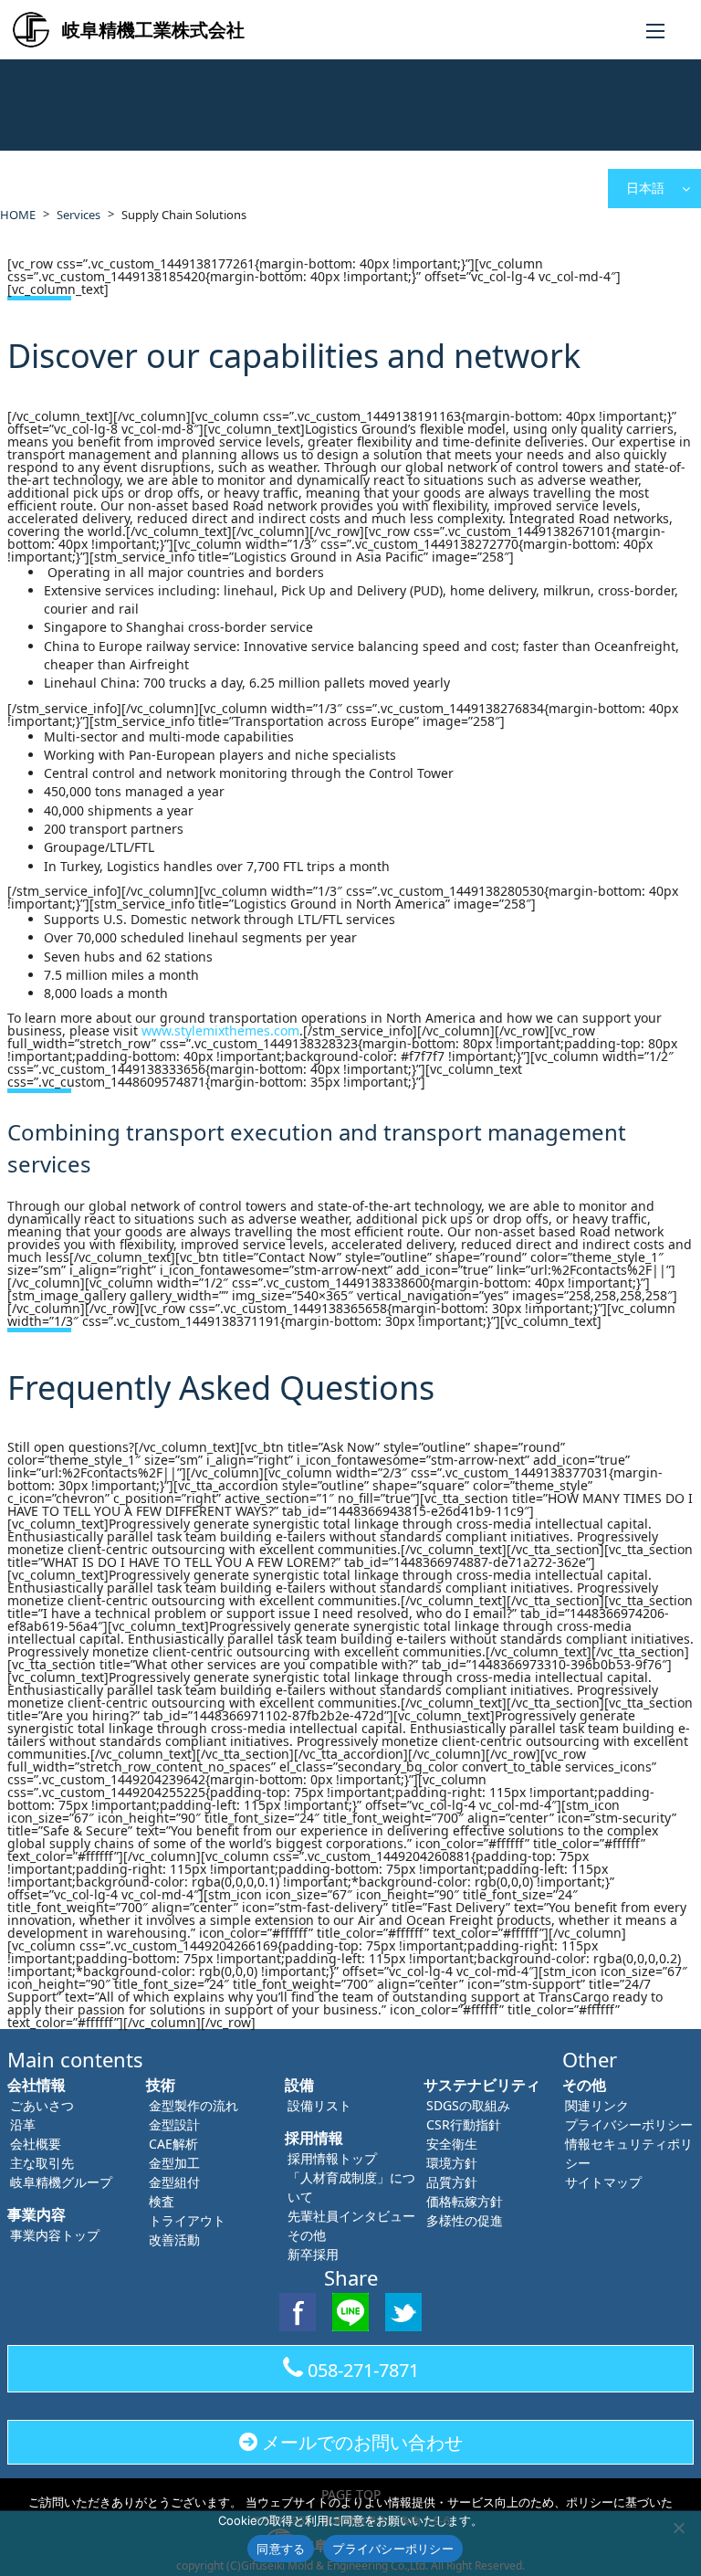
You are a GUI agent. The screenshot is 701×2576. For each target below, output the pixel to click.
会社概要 (36, 2144)
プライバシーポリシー (629, 2124)
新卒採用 (313, 2254)
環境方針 (452, 2163)
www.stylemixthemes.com (220, 1030)
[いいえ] (678, 2528)
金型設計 (174, 2124)
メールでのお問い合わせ (362, 2442)
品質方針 (452, 2182)
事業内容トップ (55, 2235)
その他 (307, 2235)
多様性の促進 (465, 2220)
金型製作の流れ (194, 2105)
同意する (281, 2549)
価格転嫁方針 (465, 2201)
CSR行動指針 (464, 2124)
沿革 (23, 2124)
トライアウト (187, 2220)
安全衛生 (452, 2144)
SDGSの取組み (468, 2105)
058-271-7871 (363, 2370)
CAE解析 (173, 2144)
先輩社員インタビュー (351, 2216)
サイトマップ (603, 2182)
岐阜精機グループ (61, 2182)
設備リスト (319, 2105)
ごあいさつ (42, 2105)
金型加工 (174, 2163)
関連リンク (597, 2105)
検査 (162, 2201)
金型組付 (174, 2182)
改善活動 (174, 2240)
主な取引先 (42, 2163)
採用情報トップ (332, 2158)
